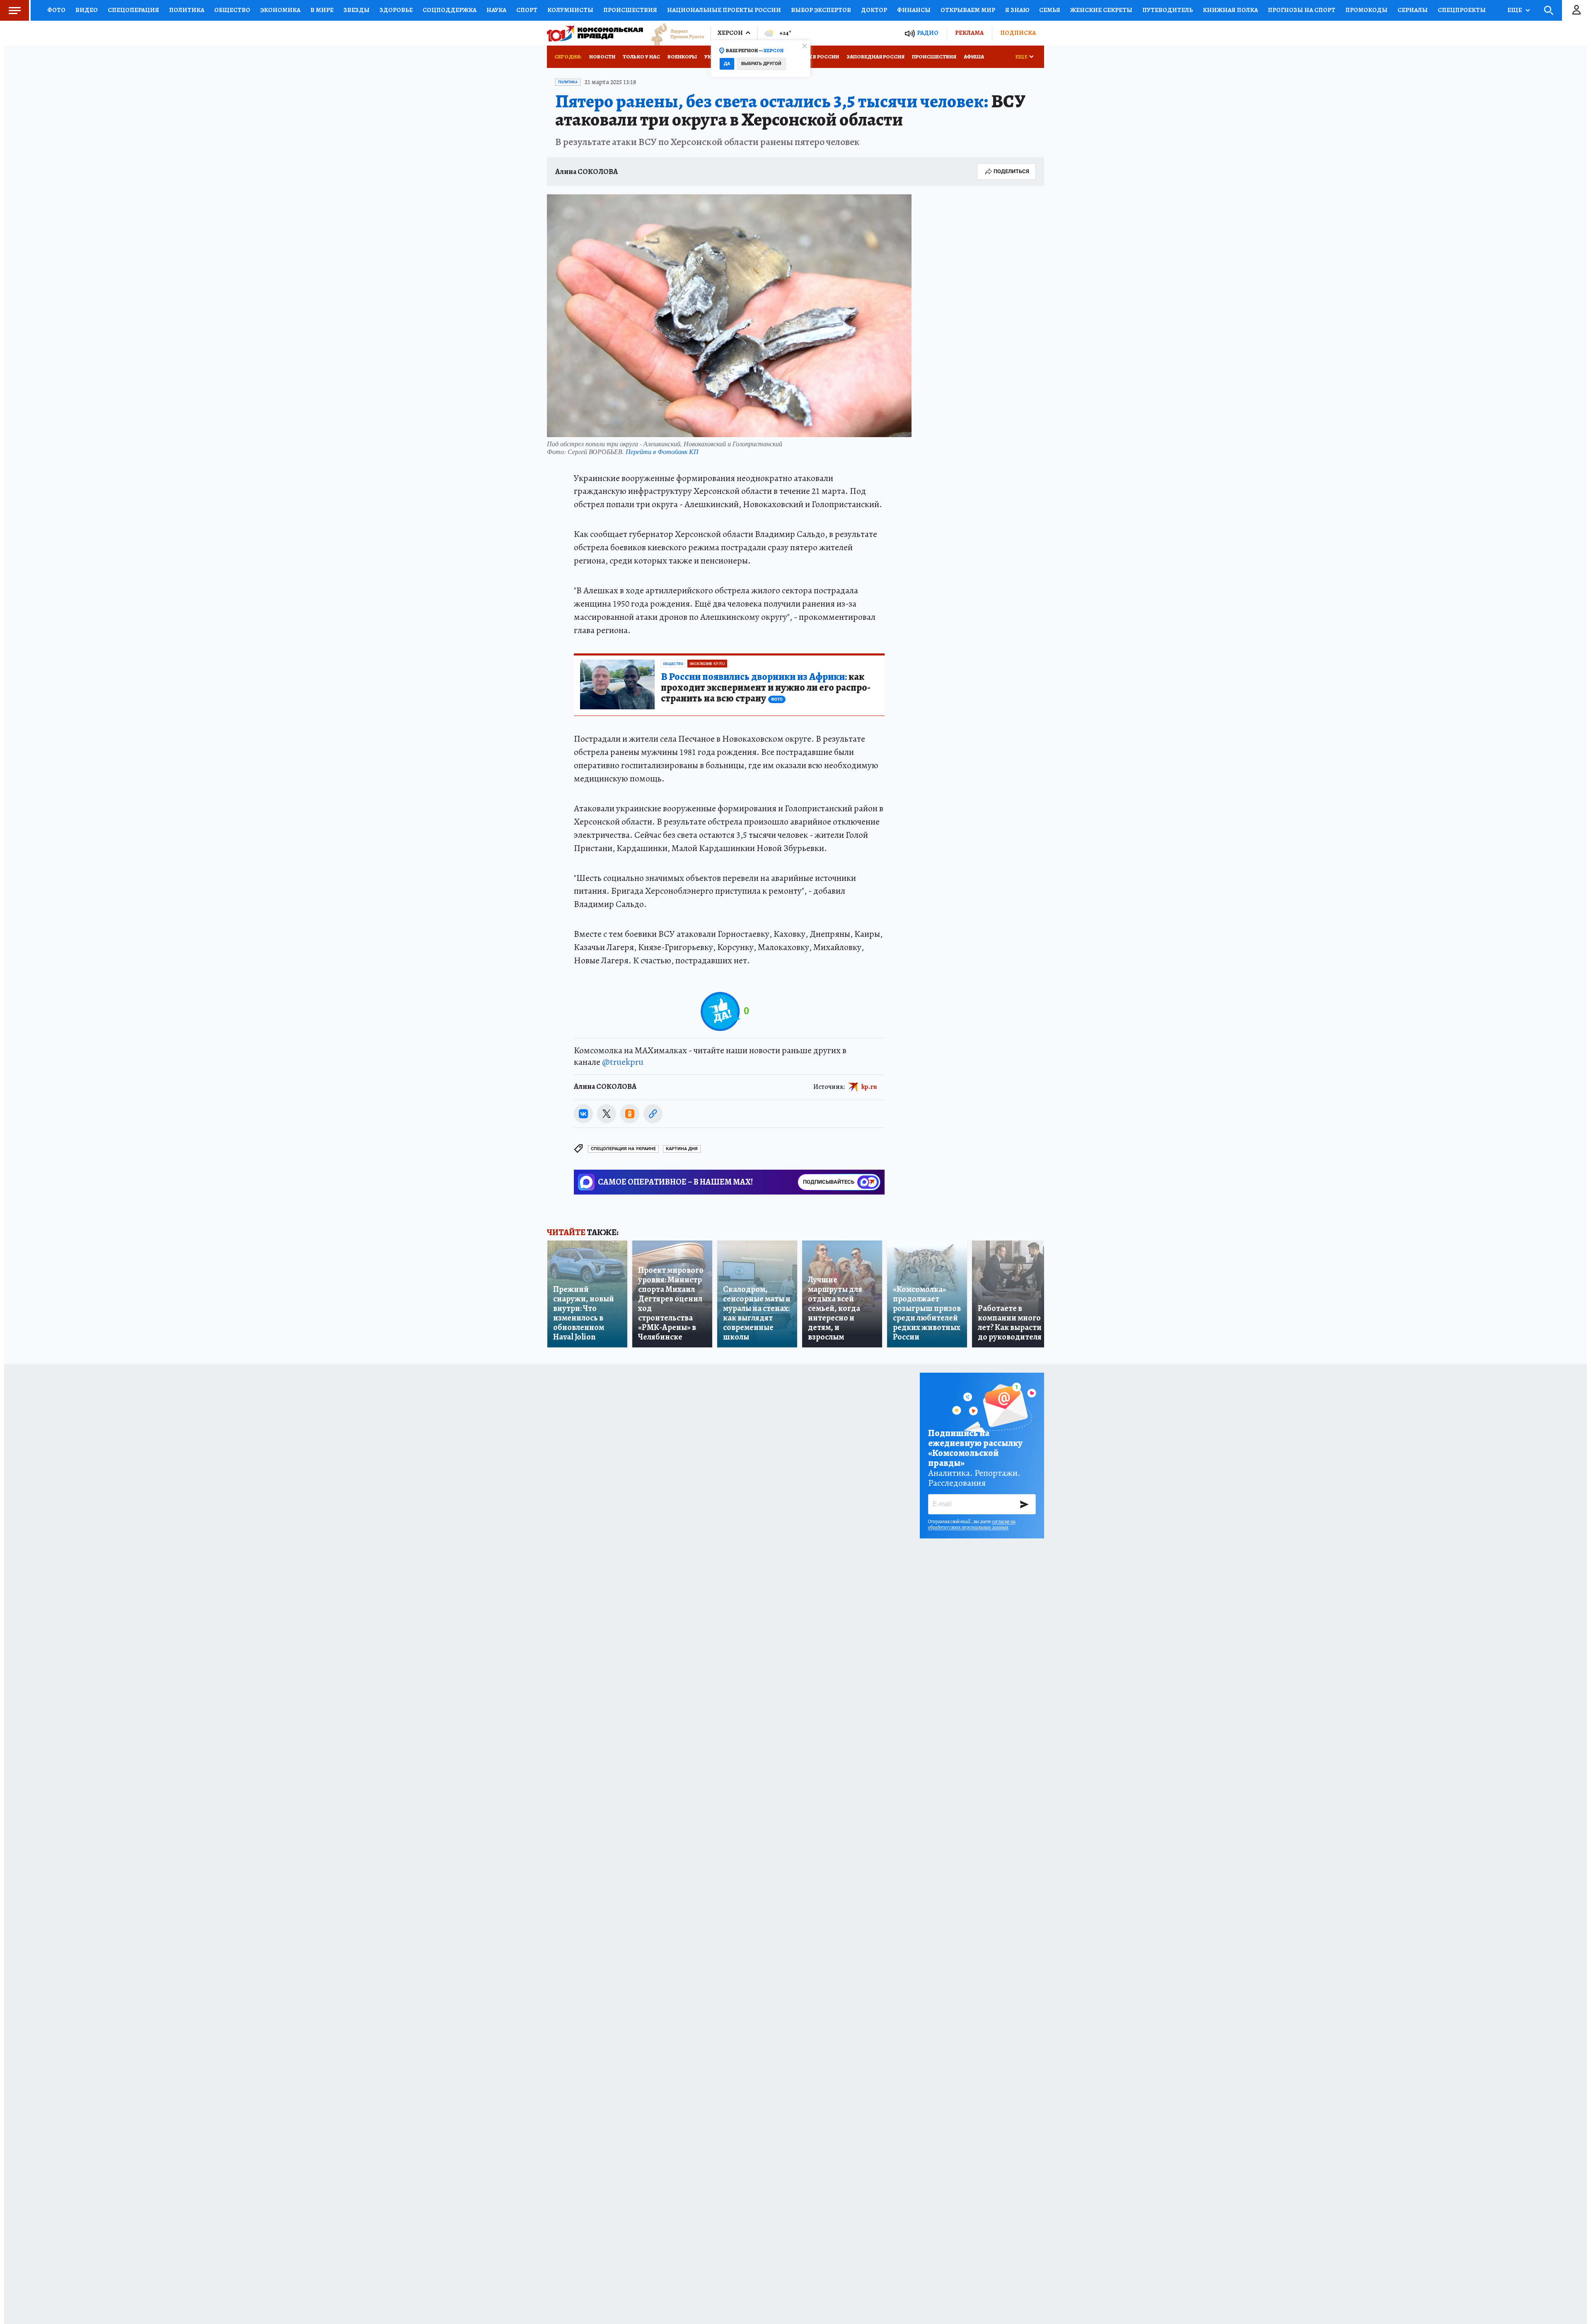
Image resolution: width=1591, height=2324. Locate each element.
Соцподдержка (450, 10)
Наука (496, 10)
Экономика (280, 10)
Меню (15, 10)
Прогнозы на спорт (1302, 10)
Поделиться (1011, 171)
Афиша (974, 57)
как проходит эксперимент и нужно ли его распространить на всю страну (766, 688)
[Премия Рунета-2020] (674, 33)
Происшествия (630, 10)
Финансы (914, 10)
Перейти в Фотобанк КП (662, 451)
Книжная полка (1230, 10)
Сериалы (1413, 10)
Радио (928, 33)
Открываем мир (968, 10)
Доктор (874, 10)
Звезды (357, 10)
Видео (87, 10)
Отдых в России (815, 57)
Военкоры (682, 57)
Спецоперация (133, 10)
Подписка (1018, 33)
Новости (602, 57)
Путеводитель (1168, 10)
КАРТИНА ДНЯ (682, 1149)
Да (727, 64)
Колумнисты (570, 10)
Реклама (969, 33)
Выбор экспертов (821, 10)
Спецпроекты (1462, 10)
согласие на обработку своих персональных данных (972, 1524)
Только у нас (641, 57)
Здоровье (396, 10)
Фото (56, 10)
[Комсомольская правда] (595, 33)
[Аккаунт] (1576, 10)
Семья (1050, 10)
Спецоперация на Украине (623, 1149)
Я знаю (1017, 10)
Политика (187, 10)
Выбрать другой (761, 64)
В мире (322, 10)
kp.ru (869, 1087)
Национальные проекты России (724, 10)
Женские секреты (1101, 10)
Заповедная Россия (875, 57)
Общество (232, 10)
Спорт (527, 10)
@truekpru (623, 1062)
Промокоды (1366, 10)
